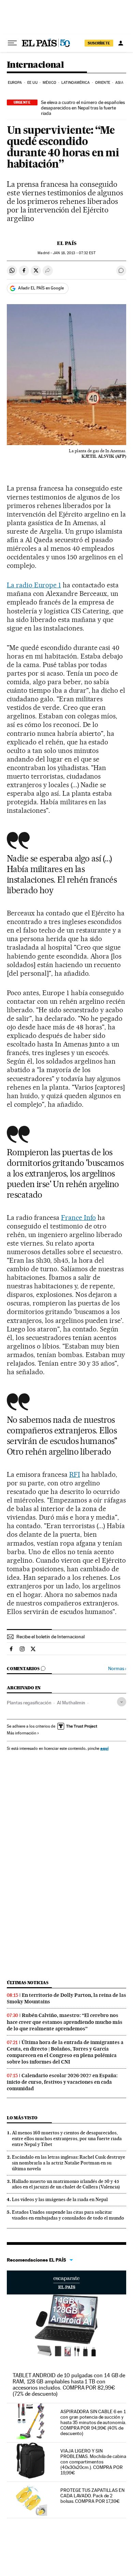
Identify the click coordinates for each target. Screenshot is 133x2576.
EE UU (32, 83)
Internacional (35, 65)
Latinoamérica (76, 83)
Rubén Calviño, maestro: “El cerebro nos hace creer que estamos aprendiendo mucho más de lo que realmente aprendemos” (65, 2022)
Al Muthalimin (71, 1703)
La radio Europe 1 (34, 585)
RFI (75, 1474)
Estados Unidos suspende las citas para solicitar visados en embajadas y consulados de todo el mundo (68, 2215)
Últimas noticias (28, 1983)
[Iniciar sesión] (121, 43)
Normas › (117, 1669)
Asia (119, 83)
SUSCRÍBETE (99, 43)
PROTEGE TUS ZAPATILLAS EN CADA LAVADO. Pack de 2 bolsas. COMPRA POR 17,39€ (92, 2496)
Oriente (103, 83)
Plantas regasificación (29, 1703)
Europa (15, 83)
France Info (79, 1218)
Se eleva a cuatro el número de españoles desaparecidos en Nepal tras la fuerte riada (83, 108)
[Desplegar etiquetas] (122, 1702)
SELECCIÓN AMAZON (66, 2282)
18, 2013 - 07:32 (74, 253)
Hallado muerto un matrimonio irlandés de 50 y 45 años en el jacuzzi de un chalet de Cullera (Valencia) (66, 2184)
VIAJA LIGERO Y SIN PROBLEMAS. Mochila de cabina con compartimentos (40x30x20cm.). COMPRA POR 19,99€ (93, 2462)
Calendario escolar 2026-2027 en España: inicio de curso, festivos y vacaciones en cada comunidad (62, 2082)
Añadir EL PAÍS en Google (41, 288)
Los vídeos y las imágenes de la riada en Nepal (60, 2199)
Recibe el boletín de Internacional (50, 1637)
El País (67, 243)
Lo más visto (22, 2118)
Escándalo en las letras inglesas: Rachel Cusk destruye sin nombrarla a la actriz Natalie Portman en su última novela (69, 2163)
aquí (104, 1748)
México (49, 83)
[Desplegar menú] (12, 43)
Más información (21, 1733)
